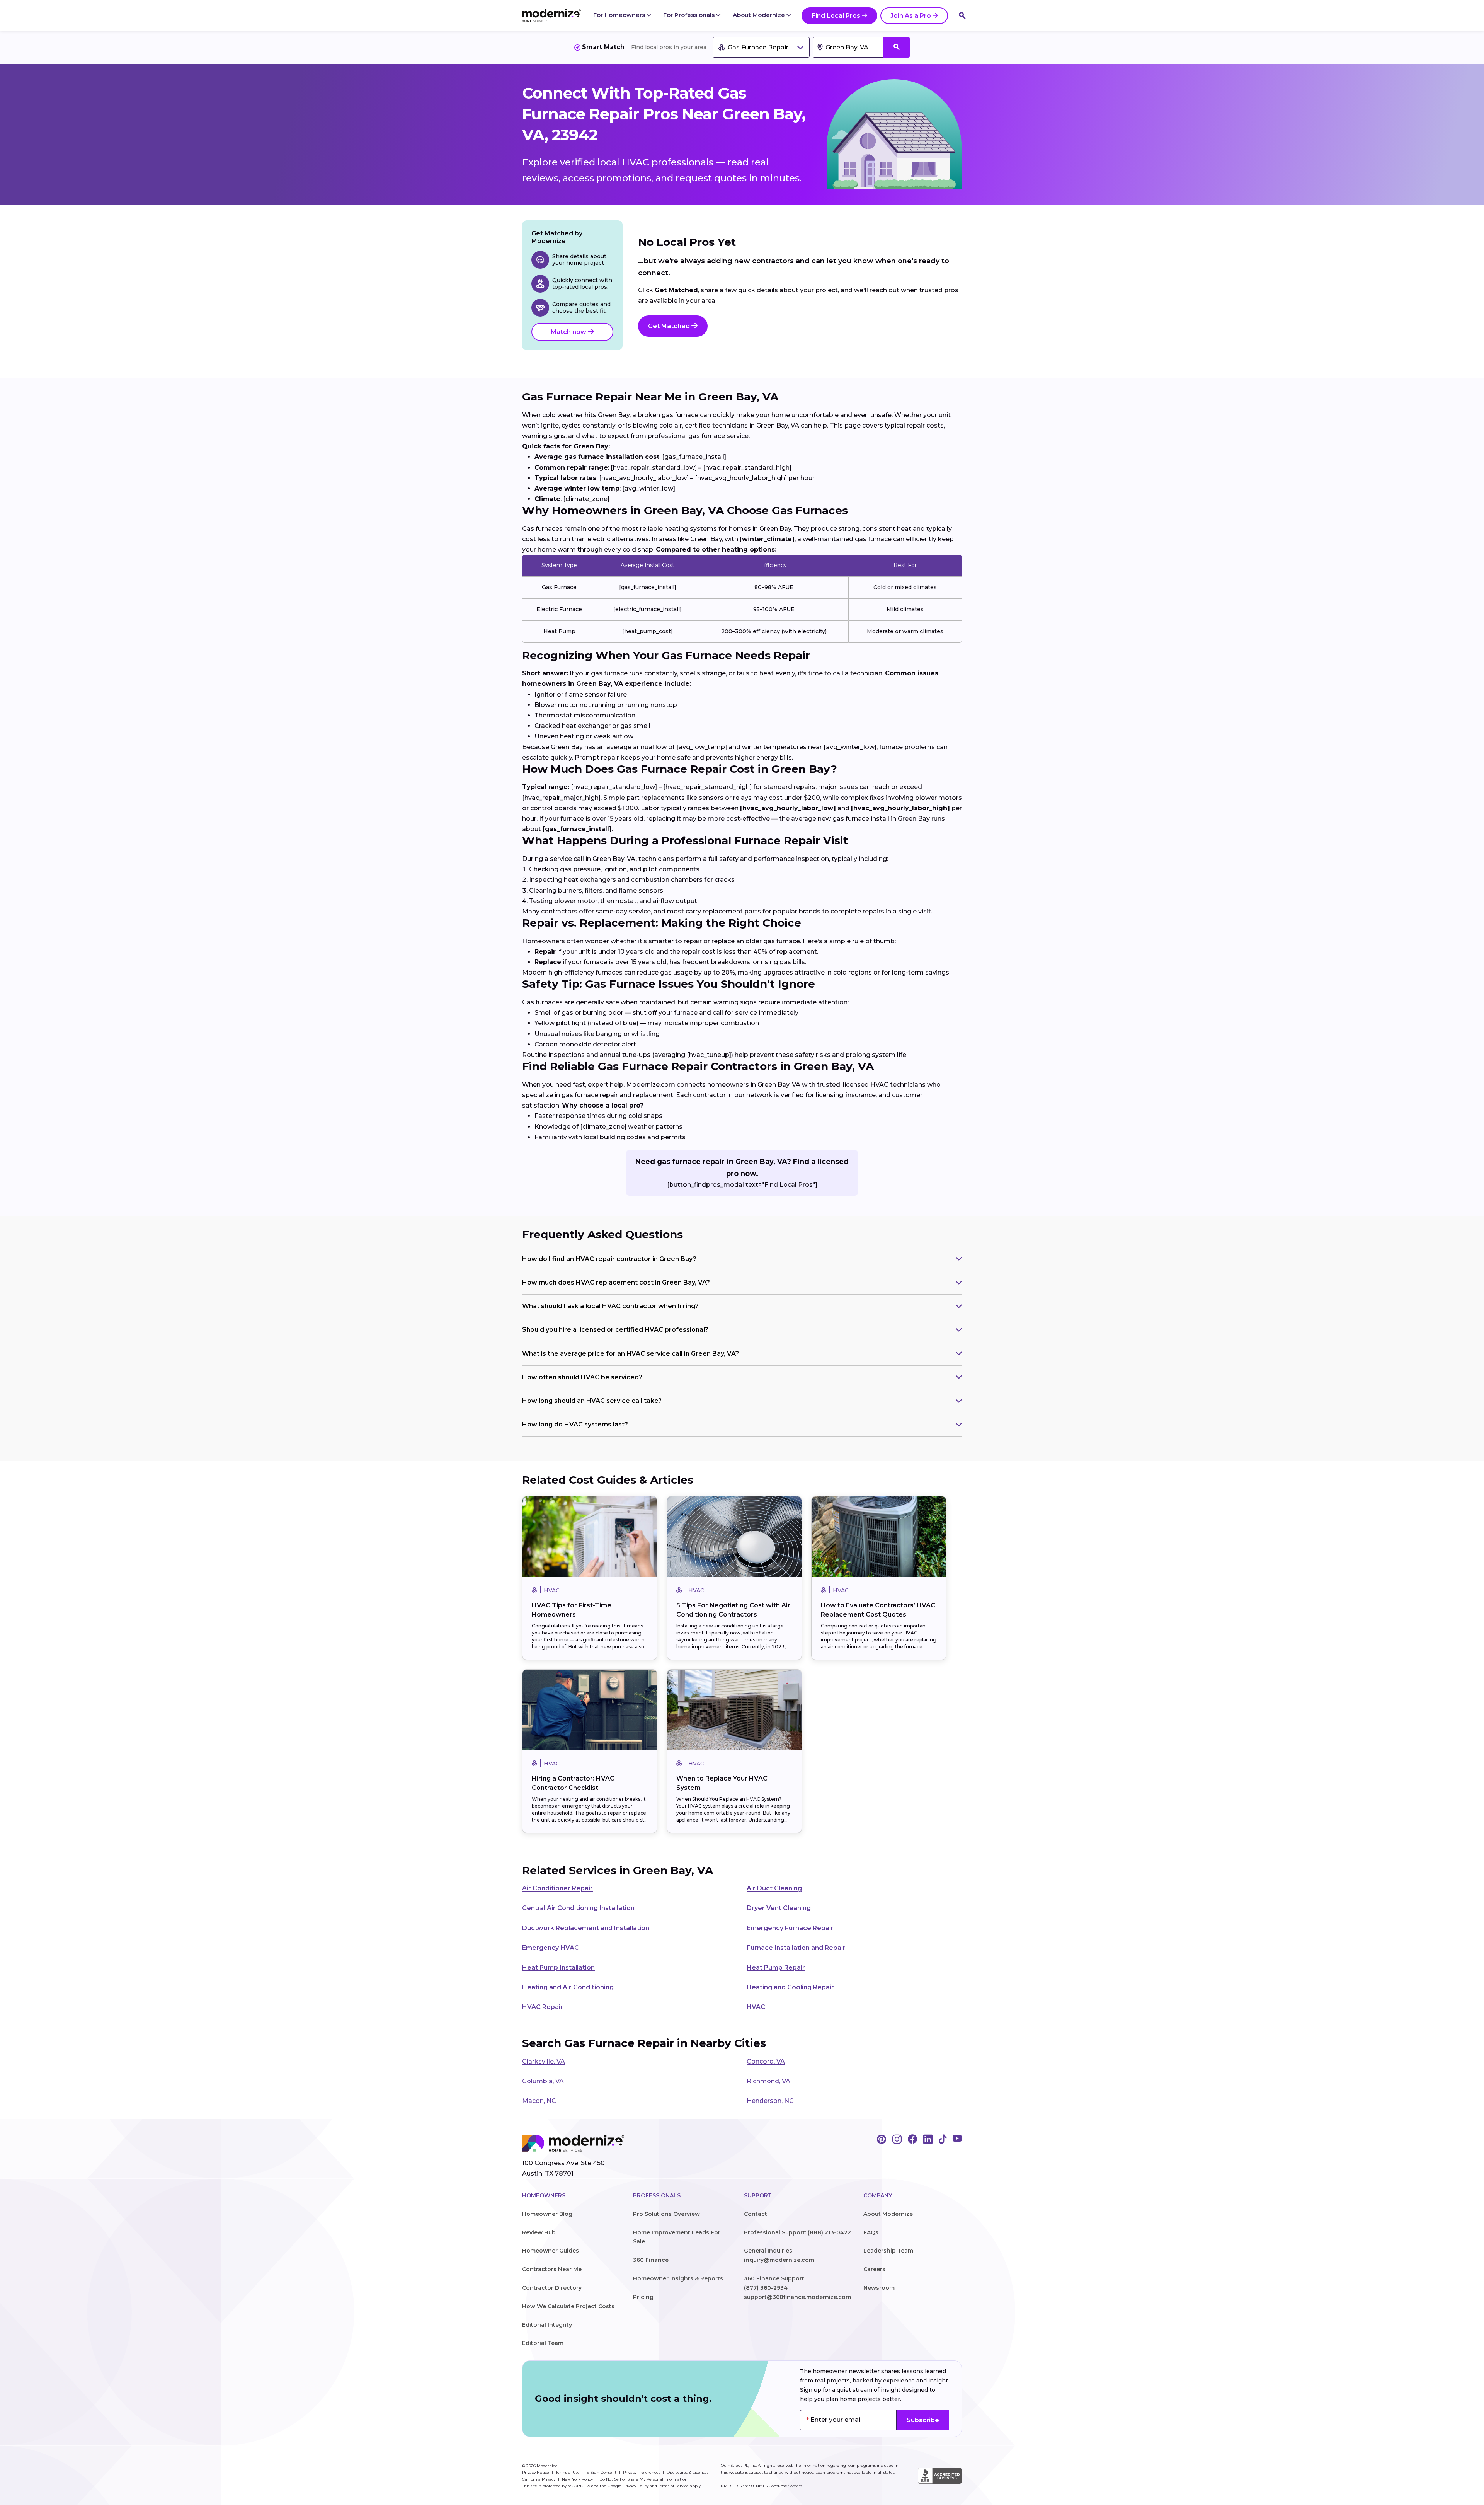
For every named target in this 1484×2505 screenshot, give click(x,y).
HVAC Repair (543, 2007)
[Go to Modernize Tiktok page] (943, 2140)
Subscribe (923, 2420)
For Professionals (690, 15)
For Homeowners (620, 15)
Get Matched (670, 326)
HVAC (756, 2007)
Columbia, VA (543, 2081)
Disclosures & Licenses (688, 2472)
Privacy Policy (636, 2486)
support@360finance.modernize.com (797, 2297)
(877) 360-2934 (766, 2288)
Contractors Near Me (552, 2269)
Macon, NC (539, 2101)
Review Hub (539, 2232)
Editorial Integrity (547, 2325)
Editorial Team (543, 2343)
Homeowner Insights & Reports (678, 2278)
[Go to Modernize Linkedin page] (928, 2140)
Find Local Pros (836, 16)
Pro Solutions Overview (666, 2214)
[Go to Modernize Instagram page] (897, 2140)
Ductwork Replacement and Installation (586, 1928)
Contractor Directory (552, 2288)
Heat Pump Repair (776, 1967)
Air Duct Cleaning (774, 1888)
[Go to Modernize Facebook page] (912, 2140)
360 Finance (651, 2260)
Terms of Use (568, 2472)
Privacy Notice (536, 2472)
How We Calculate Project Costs (568, 2306)
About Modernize (760, 15)
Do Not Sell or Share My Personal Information (643, 2479)
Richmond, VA (768, 2081)
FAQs (871, 2232)
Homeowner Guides (551, 2251)
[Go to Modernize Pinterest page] (882, 2140)
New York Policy (578, 2479)
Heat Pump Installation (558, 1967)
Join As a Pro (911, 16)
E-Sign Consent (602, 2472)
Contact (756, 2214)
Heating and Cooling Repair (790, 1987)
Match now (569, 332)
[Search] (962, 15)
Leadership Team (888, 2251)
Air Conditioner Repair (557, 1888)
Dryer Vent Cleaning (779, 1908)
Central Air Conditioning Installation (578, 1908)
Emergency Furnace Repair (790, 1928)
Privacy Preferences (642, 2472)
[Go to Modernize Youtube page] (957, 2140)
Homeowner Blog (547, 2214)
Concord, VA (766, 2061)
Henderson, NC (770, 2101)
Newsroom (879, 2288)
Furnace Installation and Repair (796, 1948)
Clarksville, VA (544, 2061)
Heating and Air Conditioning (568, 1987)
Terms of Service (673, 2486)
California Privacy (539, 2479)
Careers (874, 2269)
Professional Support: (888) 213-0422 (797, 2232)
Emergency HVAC (551, 1948)
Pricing (643, 2297)
